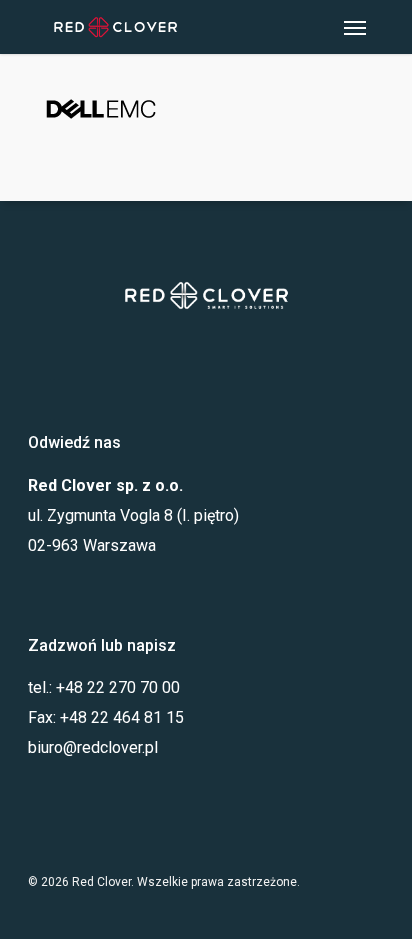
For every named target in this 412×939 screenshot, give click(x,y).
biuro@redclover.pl (93, 747)
